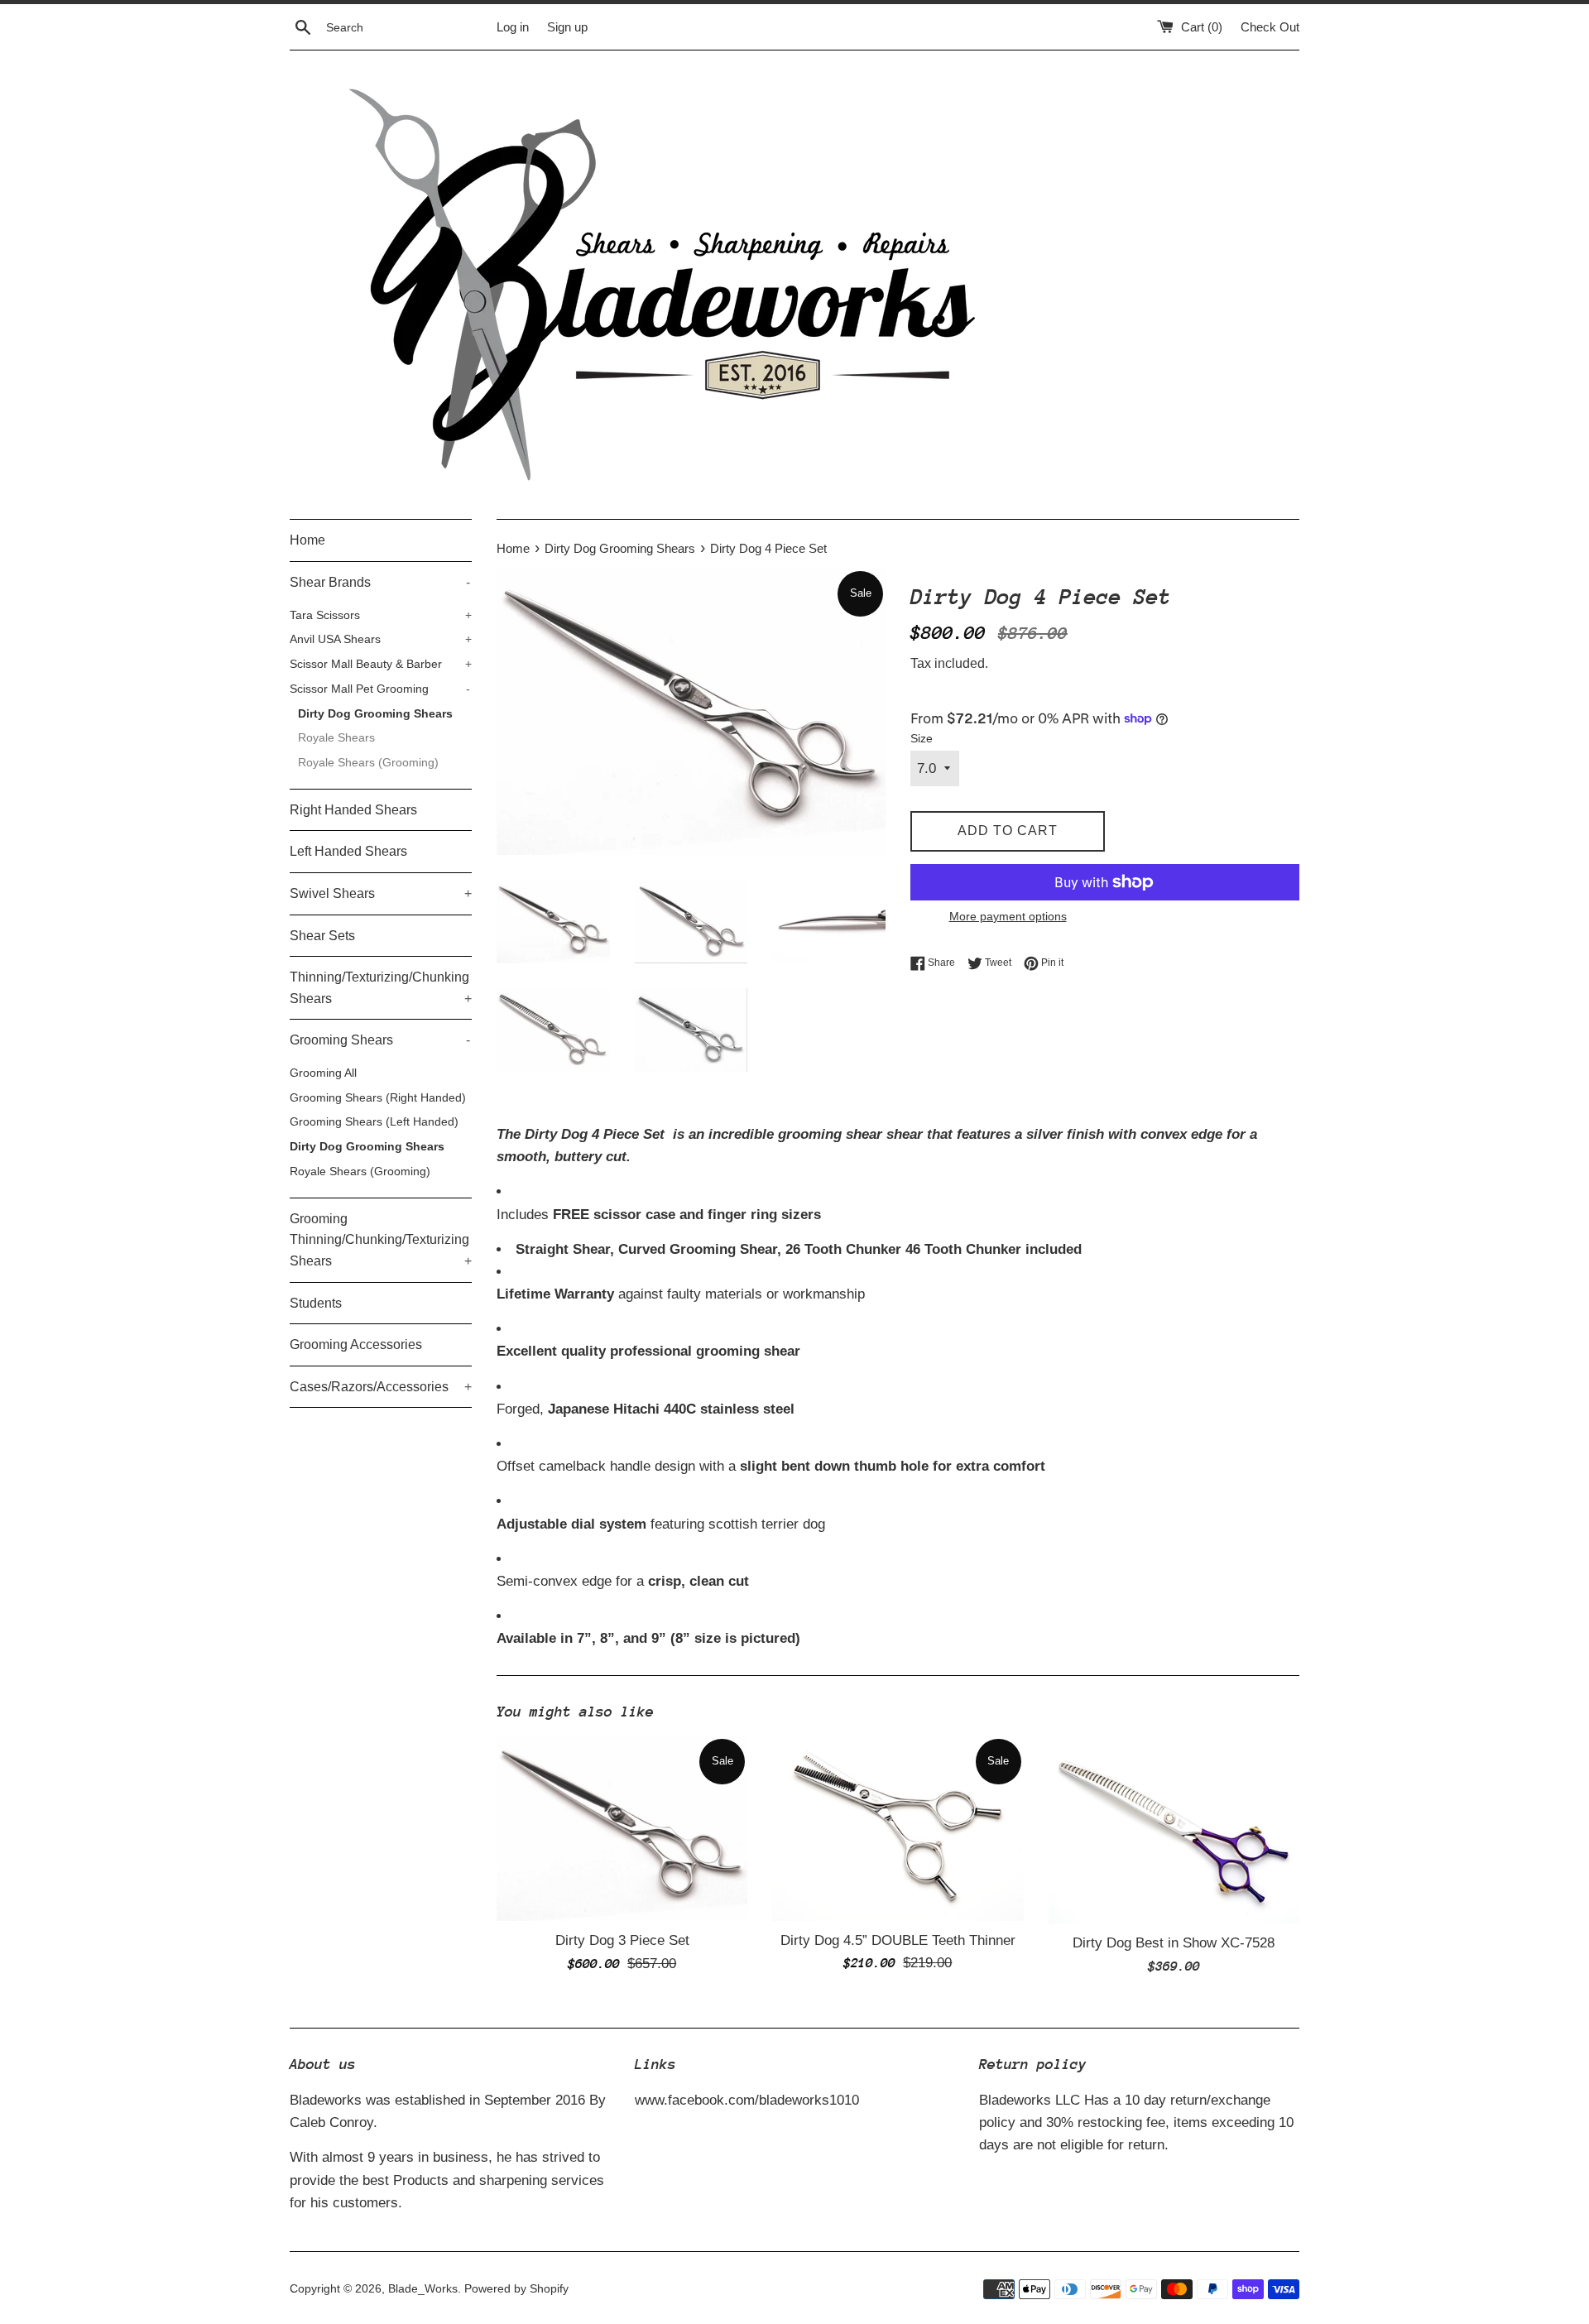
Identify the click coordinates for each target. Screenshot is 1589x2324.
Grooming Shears (380, 1040)
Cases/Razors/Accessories (381, 1387)
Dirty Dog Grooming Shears (375, 714)
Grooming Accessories (356, 1344)
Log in (513, 27)
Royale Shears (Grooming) (368, 763)
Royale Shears (336, 738)
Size (922, 739)
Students (316, 1303)
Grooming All (323, 1073)
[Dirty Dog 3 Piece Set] (622, 1829)
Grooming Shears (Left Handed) (374, 1122)
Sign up (567, 27)
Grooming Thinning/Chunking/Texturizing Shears (381, 1240)
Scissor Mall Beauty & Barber (381, 664)
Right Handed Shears (353, 810)
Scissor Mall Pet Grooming (380, 689)
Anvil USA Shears (381, 639)
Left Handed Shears (348, 851)
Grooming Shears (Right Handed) (378, 1098)
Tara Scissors (381, 615)
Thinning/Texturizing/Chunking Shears (381, 988)
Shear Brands (380, 582)
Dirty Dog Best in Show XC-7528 (1174, 1943)
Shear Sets (322, 936)
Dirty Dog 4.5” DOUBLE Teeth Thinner (898, 1940)
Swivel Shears (381, 893)
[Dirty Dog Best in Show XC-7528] (1174, 1830)
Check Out (1270, 27)
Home (307, 540)
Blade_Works (423, 2289)
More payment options (1008, 916)
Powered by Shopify (516, 2289)
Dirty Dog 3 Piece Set (622, 1940)
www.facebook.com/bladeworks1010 (747, 2100)
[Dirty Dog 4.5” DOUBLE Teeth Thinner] (898, 1829)
